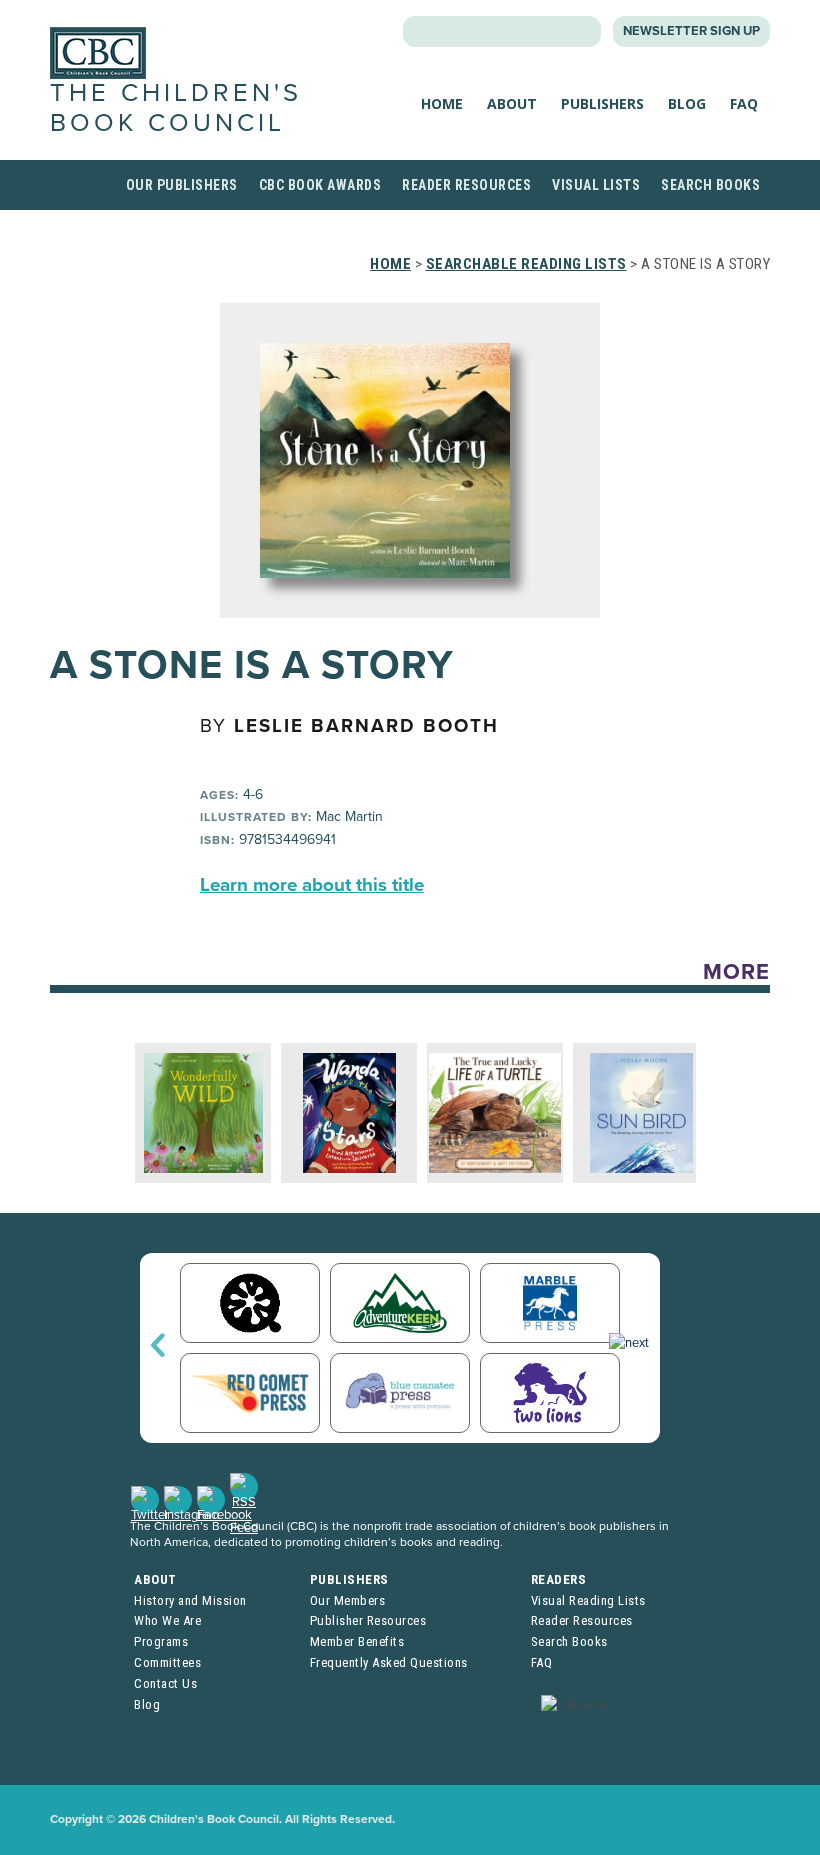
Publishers (602, 103)
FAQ (744, 103)
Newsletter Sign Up (691, 31)
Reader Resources (466, 185)
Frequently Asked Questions (389, 1662)
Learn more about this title (312, 885)
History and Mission (190, 1600)
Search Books (710, 185)
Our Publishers (182, 185)
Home (442, 103)
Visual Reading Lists (588, 1600)
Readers (559, 1579)
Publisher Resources (368, 1620)
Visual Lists (596, 185)
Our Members (348, 1600)
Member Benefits (357, 1641)
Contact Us (165, 1683)
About (512, 103)
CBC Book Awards (320, 185)
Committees (167, 1662)
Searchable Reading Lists (526, 264)
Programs (161, 1641)
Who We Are (167, 1620)
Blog (687, 103)
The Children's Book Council (176, 107)
